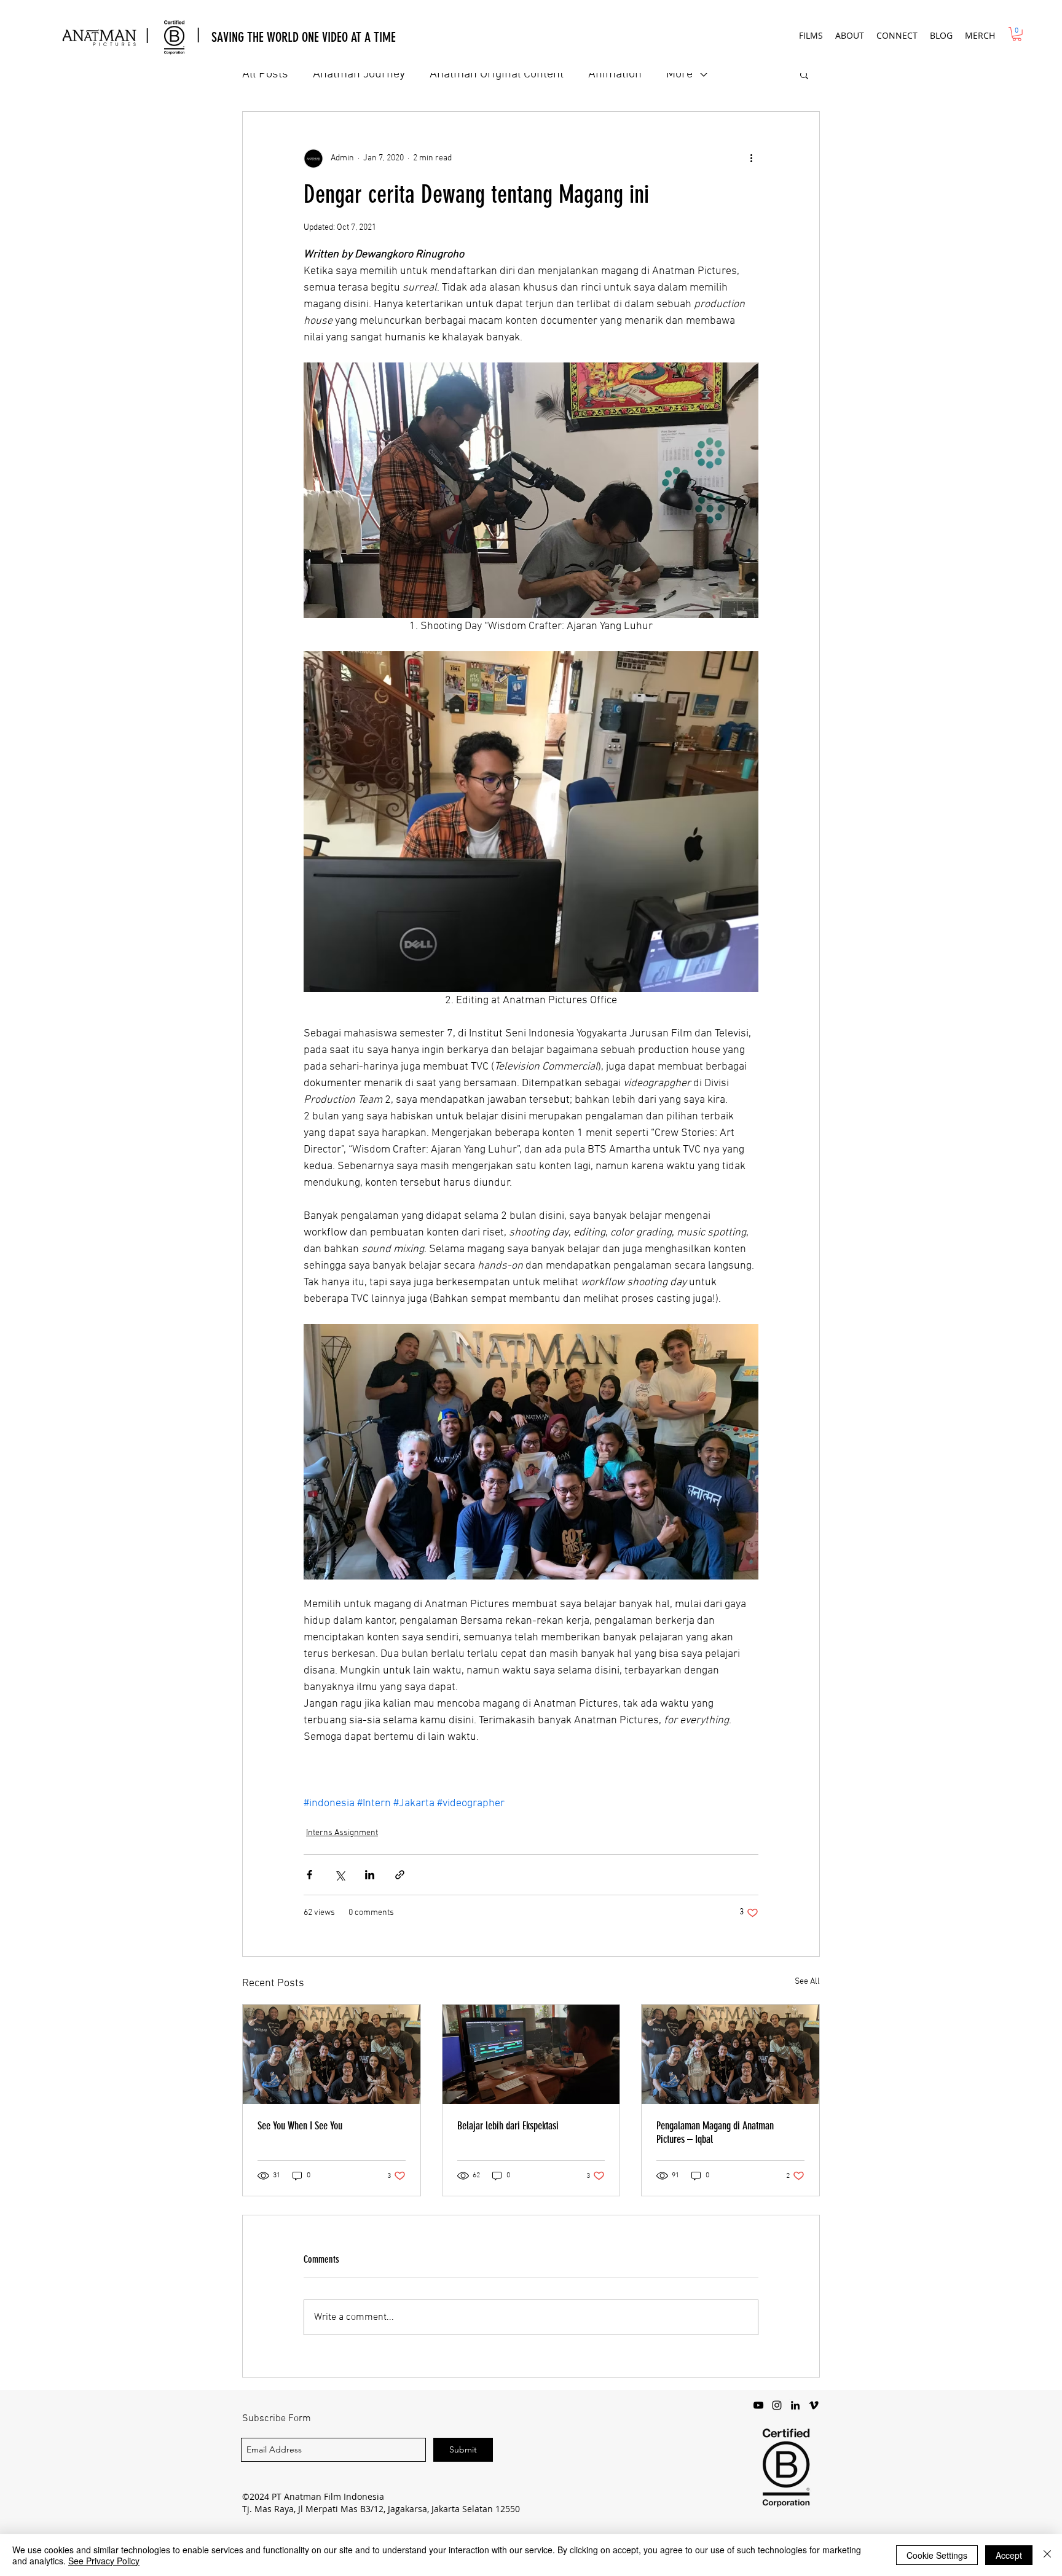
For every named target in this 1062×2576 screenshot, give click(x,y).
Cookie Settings (937, 2555)
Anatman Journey (359, 74)
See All (807, 1982)
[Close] (1047, 2555)
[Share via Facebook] (309, 1875)
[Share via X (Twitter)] (340, 1875)
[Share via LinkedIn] (370, 1875)
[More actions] (751, 159)
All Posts (265, 74)
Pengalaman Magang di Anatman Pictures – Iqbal (715, 2132)
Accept (1009, 2555)
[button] (811, 35)
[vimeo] (814, 2405)
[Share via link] (400, 1875)
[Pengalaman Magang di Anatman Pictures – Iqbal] (730, 2054)
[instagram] (777, 2405)
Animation (615, 74)
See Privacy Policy (104, 2561)
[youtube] (758, 2405)
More (679, 74)
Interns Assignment (342, 1833)
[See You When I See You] (332, 2054)
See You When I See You (300, 2126)
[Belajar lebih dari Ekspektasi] (531, 2054)
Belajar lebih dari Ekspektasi (508, 2126)
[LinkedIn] (795, 2405)
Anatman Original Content (497, 74)
